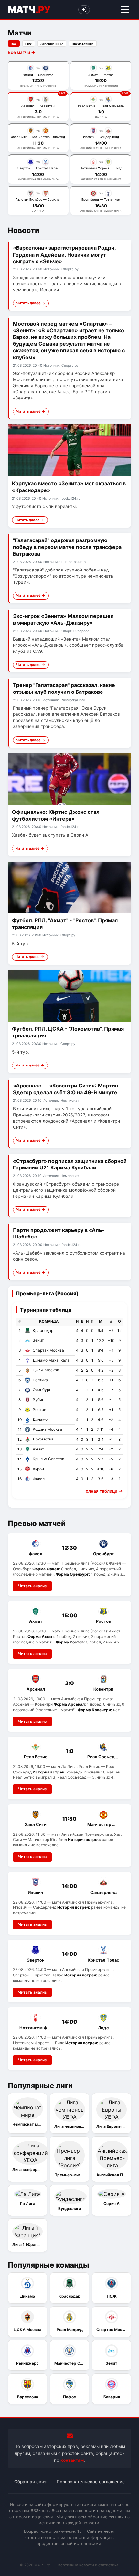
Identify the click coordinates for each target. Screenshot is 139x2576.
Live (29, 44)
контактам (72, 2460)
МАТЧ (29, 10)
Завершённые (52, 44)
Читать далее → (31, 303)
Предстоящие (83, 44)
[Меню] (125, 10)
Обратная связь (32, 2482)
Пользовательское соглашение (91, 2482)
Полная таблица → (103, 1491)
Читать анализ (32, 1586)
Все (14, 44)
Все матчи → (21, 52)
